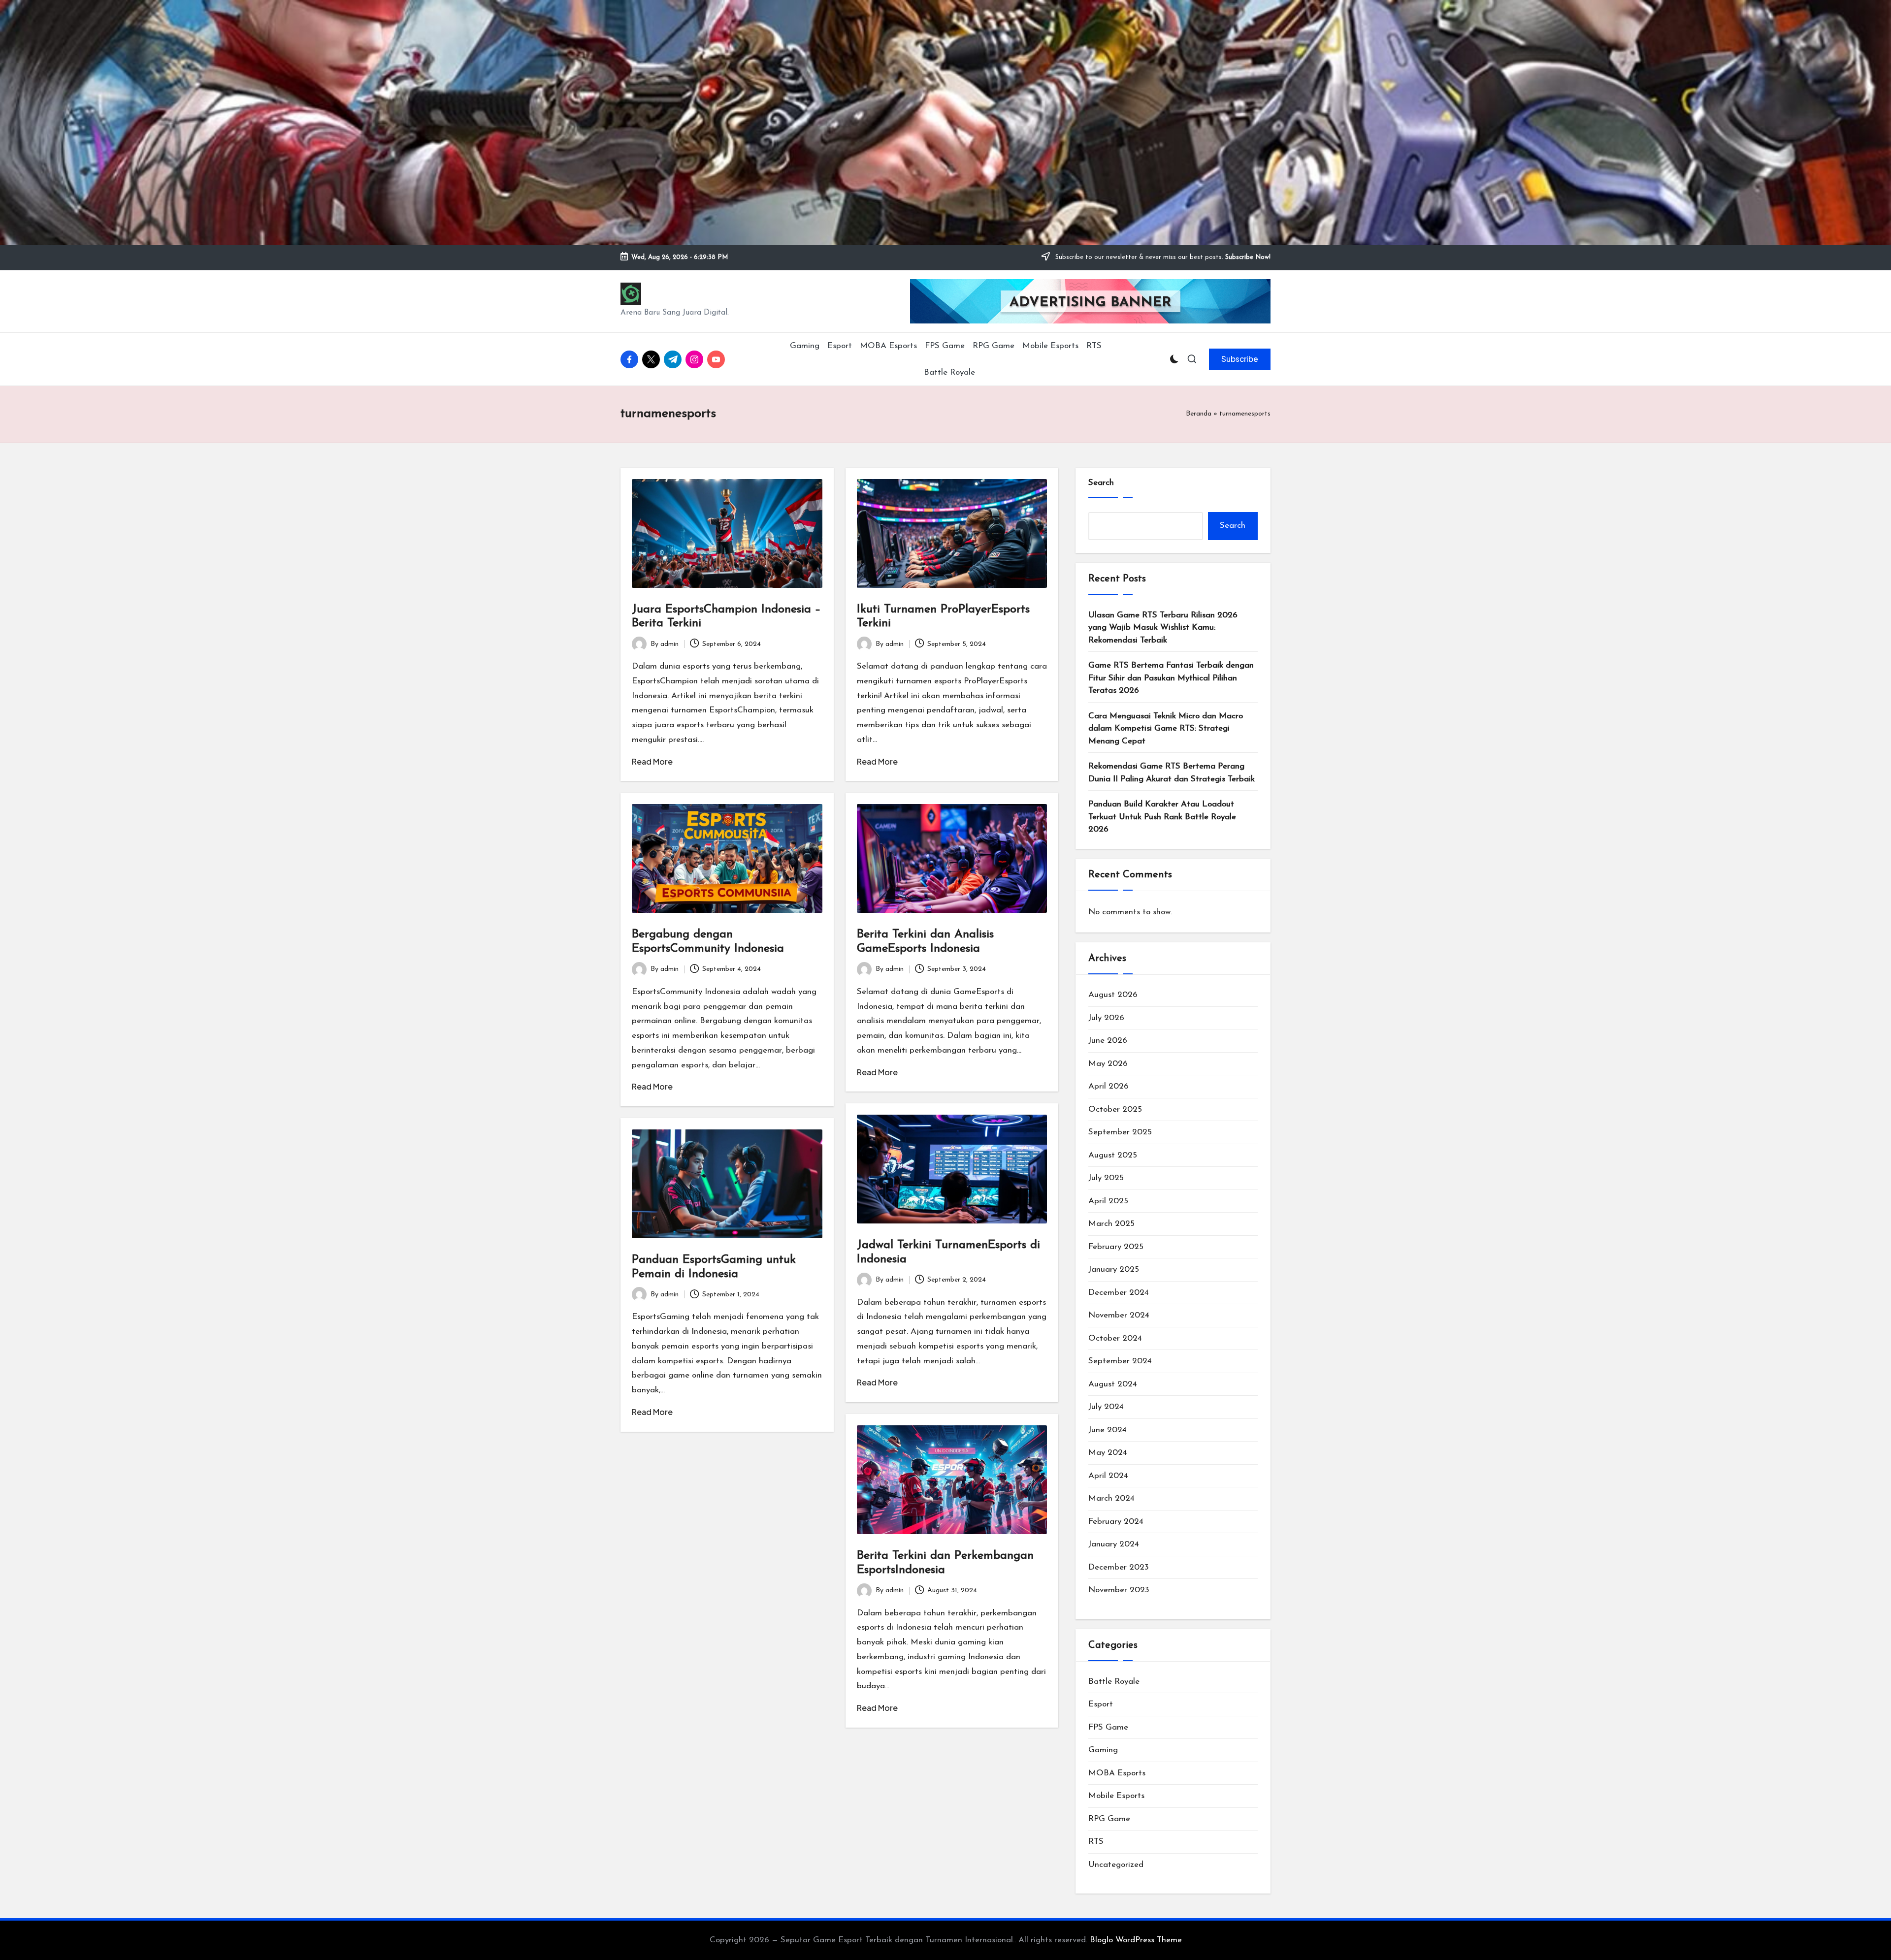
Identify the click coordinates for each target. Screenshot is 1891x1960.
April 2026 (1109, 1086)
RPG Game (1109, 1819)
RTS (1096, 1842)
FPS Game (1108, 1727)
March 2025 (1111, 1224)
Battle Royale (1114, 1682)
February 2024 (1116, 1522)
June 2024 (1108, 1430)
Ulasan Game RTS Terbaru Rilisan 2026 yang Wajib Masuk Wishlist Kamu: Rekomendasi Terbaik (1163, 628)
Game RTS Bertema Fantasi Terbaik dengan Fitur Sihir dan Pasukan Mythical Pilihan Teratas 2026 (1171, 678)
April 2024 (1108, 1476)
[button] (1240, 359)
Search (1101, 483)
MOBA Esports (1117, 1773)
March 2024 (1111, 1498)
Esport (1101, 1704)
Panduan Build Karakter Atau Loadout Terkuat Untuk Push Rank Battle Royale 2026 (1162, 817)
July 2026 (1106, 1018)
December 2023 (1119, 1567)
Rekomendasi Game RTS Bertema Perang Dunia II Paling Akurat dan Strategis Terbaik (1172, 773)
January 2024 (1114, 1544)
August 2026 (1113, 995)
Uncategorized (1116, 1865)
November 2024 (1119, 1315)
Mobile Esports (1116, 1796)
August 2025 (1113, 1155)
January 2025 (1114, 1269)
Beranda (1199, 414)
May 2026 (1108, 1064)
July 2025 (1106, 1178)
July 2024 (1106, 1407)
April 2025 (1108, 1201)
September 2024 (1120, 1361)
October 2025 (1115, 1109)
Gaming (1103, 1750)
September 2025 (1120, 1132)
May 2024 (1108, 1453)
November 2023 (1119, 1590)
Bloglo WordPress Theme (1136, 1940)
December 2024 (1119, 1293)
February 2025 (1116, 1247)
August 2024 (1113, 1384)
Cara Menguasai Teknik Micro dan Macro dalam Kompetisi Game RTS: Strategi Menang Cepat (1166, 729)
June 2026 (1108, 1041)
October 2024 (1115, 1338)
